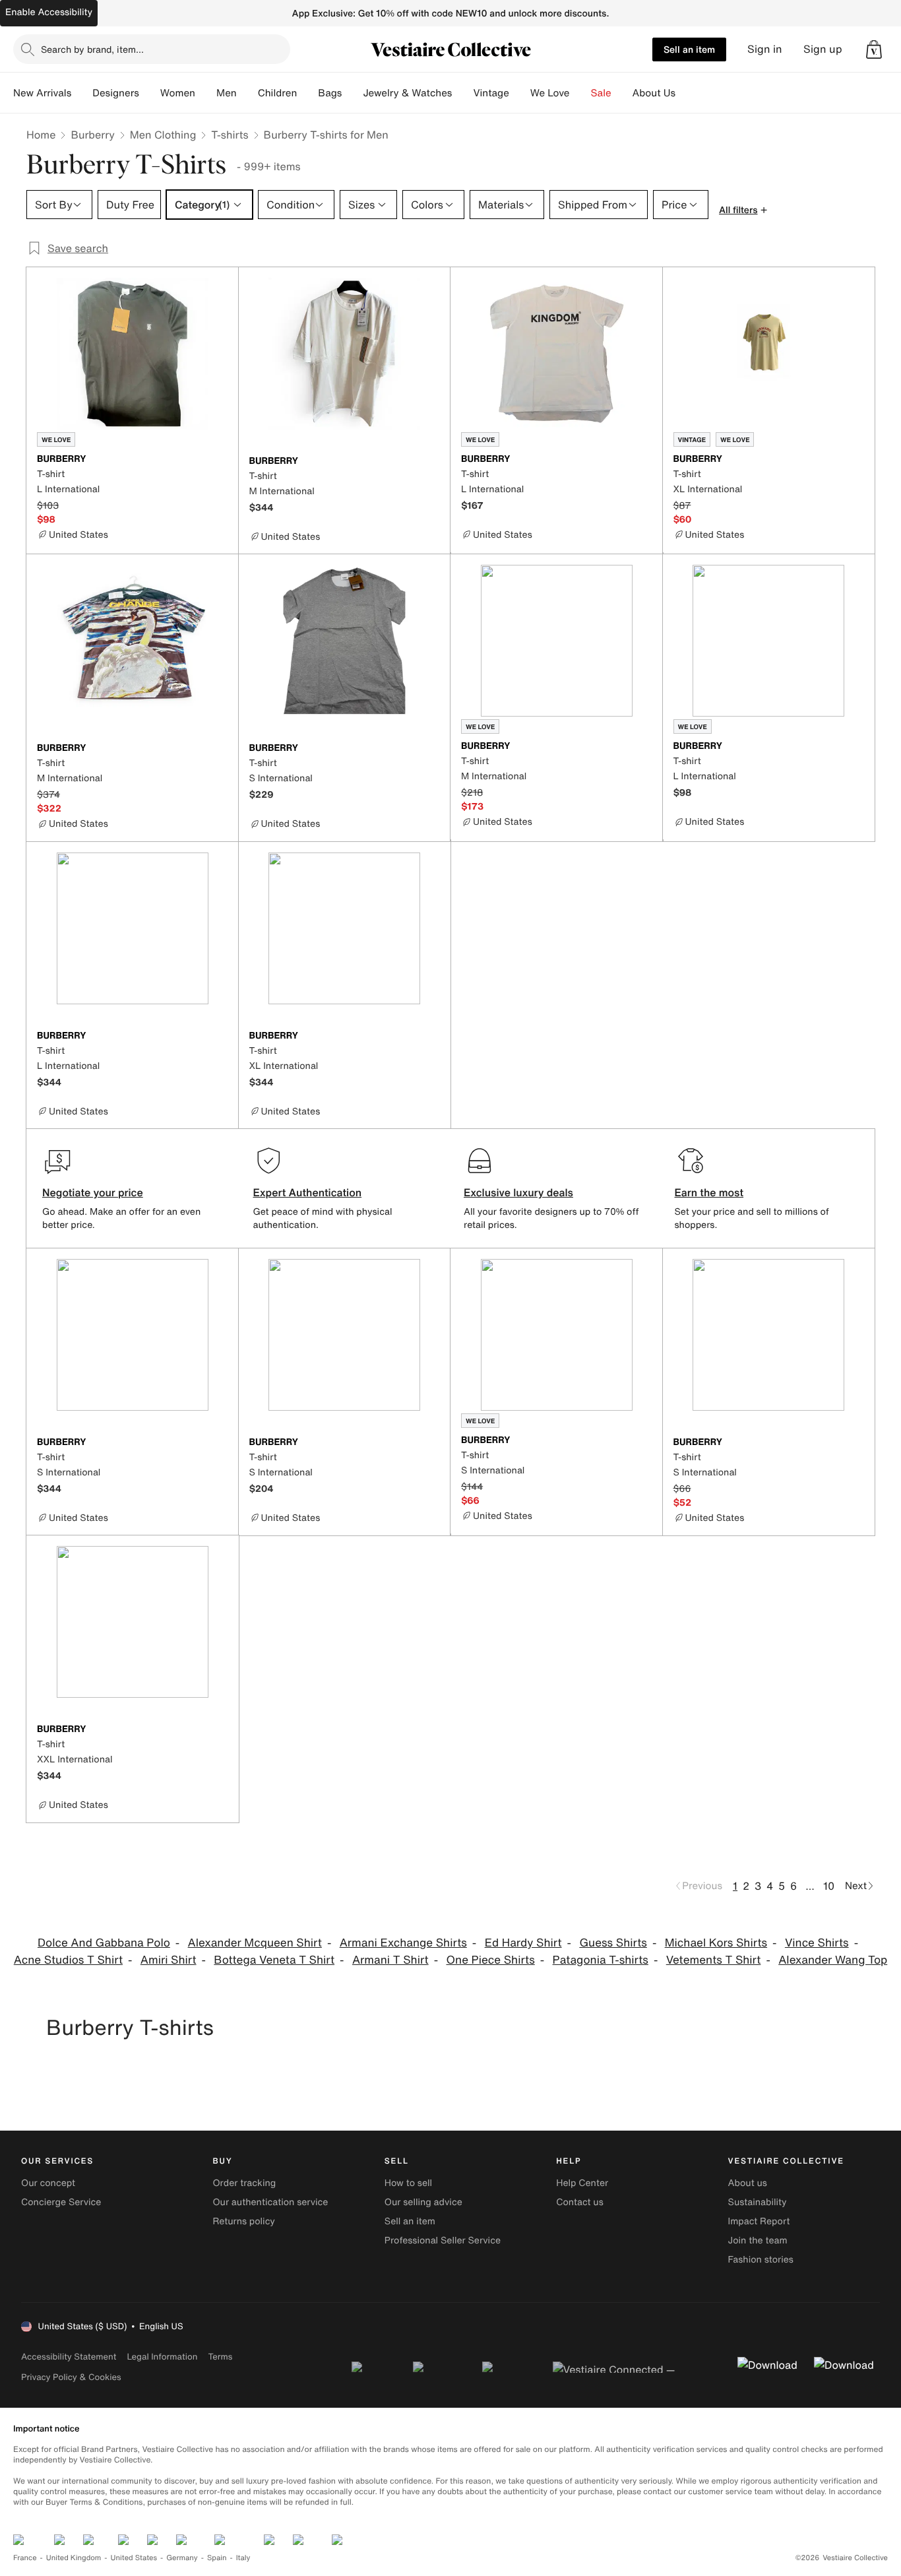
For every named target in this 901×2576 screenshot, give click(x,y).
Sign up (823, 49)
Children (278, 93)
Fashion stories (761, 2260)
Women (178, 93)
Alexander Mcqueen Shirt (255, 1943)
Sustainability (758, 2202)
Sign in (765, 49)
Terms (220, 2357)
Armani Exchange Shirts (403, 1943)
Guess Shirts (613, 1943)
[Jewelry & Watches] (462, 93)
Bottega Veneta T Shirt (274, 1960)
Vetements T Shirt (714, 1960)
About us (748, 2183)
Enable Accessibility (49, 12)
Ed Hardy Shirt (523, 1943)
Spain (217, 2558)
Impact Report (759, 2221)
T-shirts (230, 135)
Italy (243, 2558)
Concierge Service (61, 2202)
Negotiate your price (93, 1192)
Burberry (92, 135)
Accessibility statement (69, 2357)
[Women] (206, 93)
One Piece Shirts (490, 1960)
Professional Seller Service (443, 2240)
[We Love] (580, 93)
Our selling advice (423, 2202)
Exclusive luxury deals (518, 1192)
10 (829, 1886)
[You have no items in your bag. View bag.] (874, 49)
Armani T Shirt (390, 1960)
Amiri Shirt (169, 1960)
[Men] (247, 93)
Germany (182, 2558)
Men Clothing (163, 135)
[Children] (307, 93)
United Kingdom (74, 2558)
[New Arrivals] (82, 93)
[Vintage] (520, 93)
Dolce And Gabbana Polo (104, 1943)
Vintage (491, 93)
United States (134, 2558)
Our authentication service (270, 2202)
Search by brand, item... (92, 49)
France (25, 2558)
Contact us (580, 2202)
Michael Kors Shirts (716, 1943)
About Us (654, 93)
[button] (874, 49)
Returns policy (243, 2221)
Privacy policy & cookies (71, 2377)
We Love (550, 93)
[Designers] (150, 93)
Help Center (582, 2183)
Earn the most (709, 1192)
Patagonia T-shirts (601, 1960)
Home (41, 135)
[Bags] (352, 93)
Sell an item (689, 49)
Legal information (162, 2357)
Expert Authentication (308, 1192)
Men (227, 93)
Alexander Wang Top (833, 1960)
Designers (116, 93)
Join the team (758, 2240)
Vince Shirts (817, 1943)
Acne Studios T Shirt (68, 1960)
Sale (601, 93)
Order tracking (244, 2183)
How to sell (408, 2183)
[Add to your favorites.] (220, 460)
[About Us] (686, 93)
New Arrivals (42, 93)
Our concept (48, 2183)
